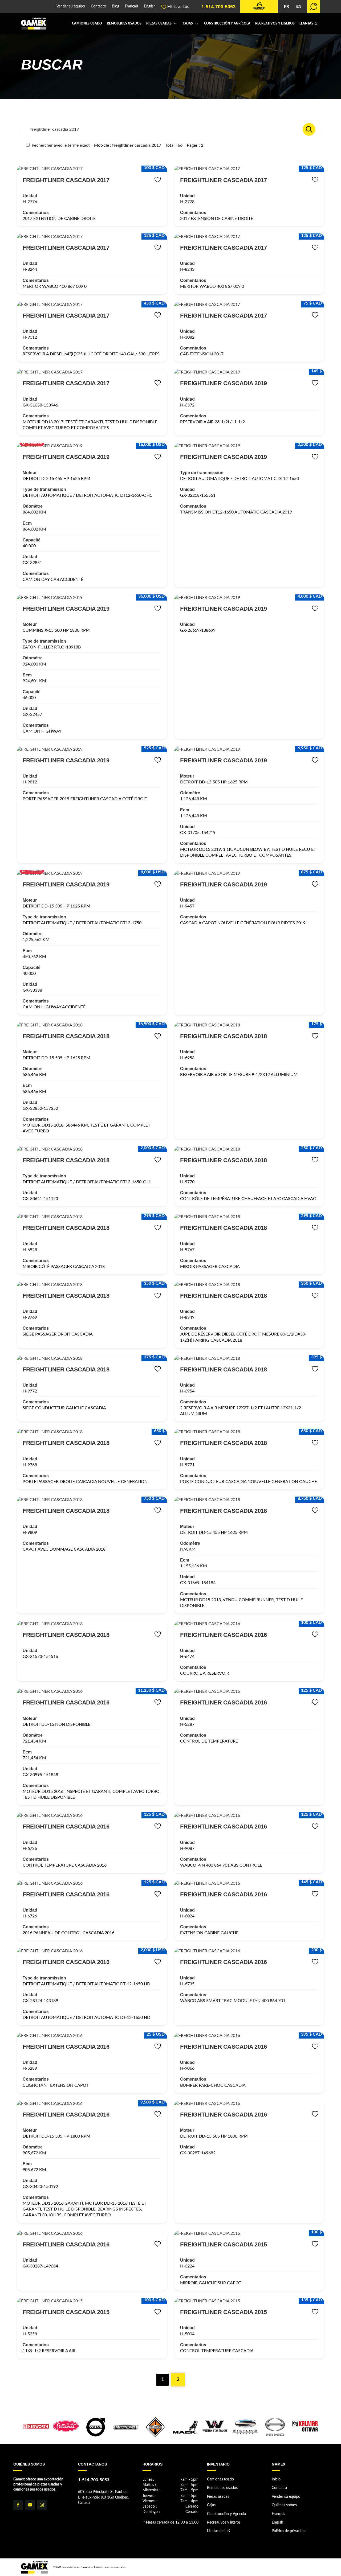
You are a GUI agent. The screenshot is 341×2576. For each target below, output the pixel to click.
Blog (115, 7)
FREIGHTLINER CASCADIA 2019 (223, 383)
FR (287, 7)
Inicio (276, 2479)
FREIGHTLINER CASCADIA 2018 (66, 1036)
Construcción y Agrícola (227, 24)
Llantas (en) (216, 2531)
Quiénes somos (284, 2505)
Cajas (188, 24)
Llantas (306, 24)
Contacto (98, 7)
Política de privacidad (289, 2531)
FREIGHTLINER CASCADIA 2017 (66, 180)
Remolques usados (124, 24)
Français (132, 7)
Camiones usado (87, 24)
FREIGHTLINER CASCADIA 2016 (223, 1635)
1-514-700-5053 (218, 7)
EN (299, 7)
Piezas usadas (159, 24)
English (150, 7)
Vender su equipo (71, 7)
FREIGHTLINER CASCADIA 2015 (223, 2244)
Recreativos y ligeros (275, 24)
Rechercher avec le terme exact (60, 145)
